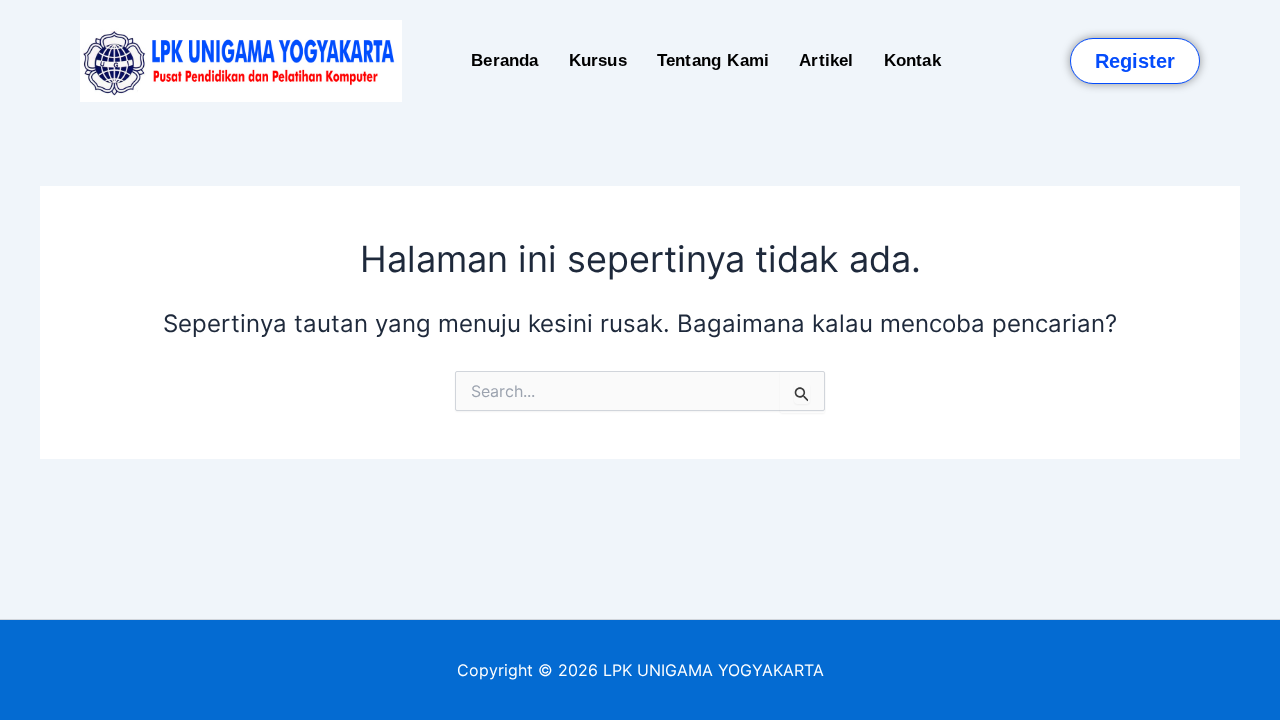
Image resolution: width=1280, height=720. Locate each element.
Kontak (912, 60)
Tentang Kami (713, 60)
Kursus (598, 60)
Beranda (504, 60)
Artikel (826, 60)
